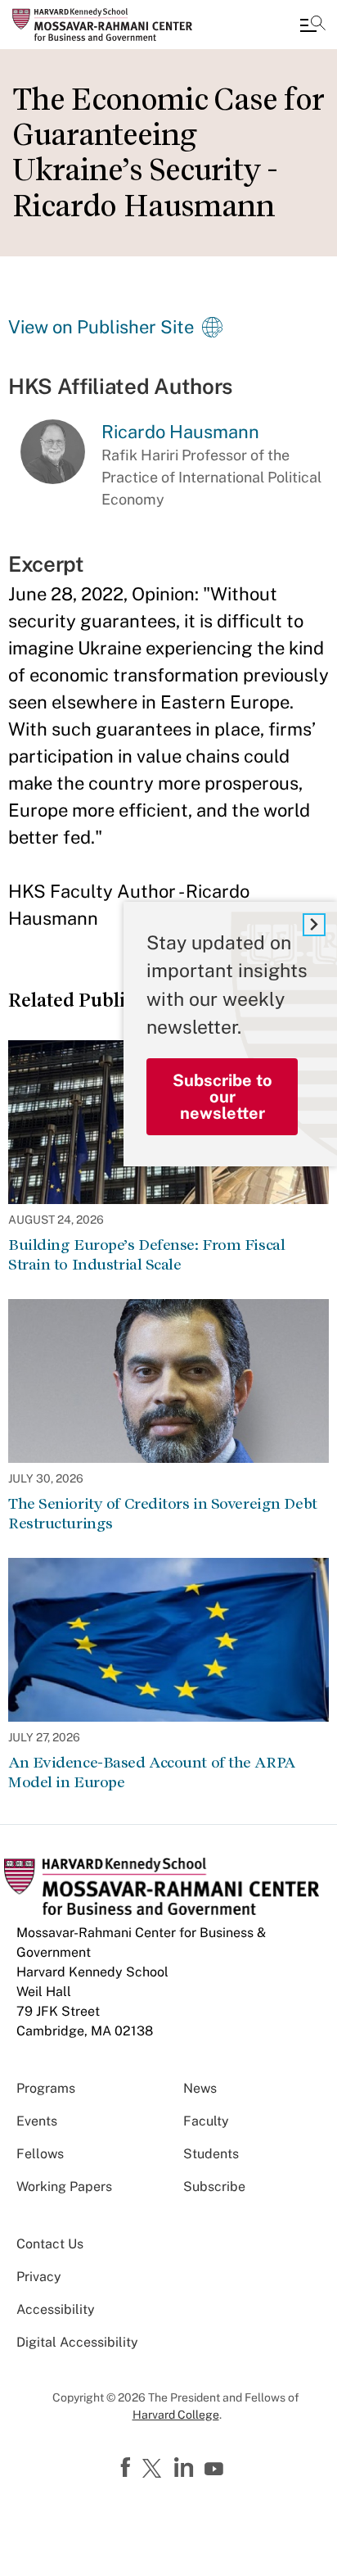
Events (37, 2121)
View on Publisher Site (101, 327)
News (200, 2088)
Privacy (39, 2277)
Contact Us (50, 2244)
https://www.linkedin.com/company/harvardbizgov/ (186, 2468)
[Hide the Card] (314, 925)
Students (211, 2154)
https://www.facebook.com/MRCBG (128, 2468)
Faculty (206, 2121)
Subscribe (214, 2187)
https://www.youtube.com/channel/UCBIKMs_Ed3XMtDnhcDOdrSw (216, 2470)
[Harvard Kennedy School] (110, 25)
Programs (46, 2088)
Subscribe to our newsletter (222, 1097)
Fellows (40, 2154)
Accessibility (56, 2309)
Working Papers (64, 2187)
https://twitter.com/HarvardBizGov (155, 2470)
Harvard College (176, 2415)
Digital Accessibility (77, 2342)
